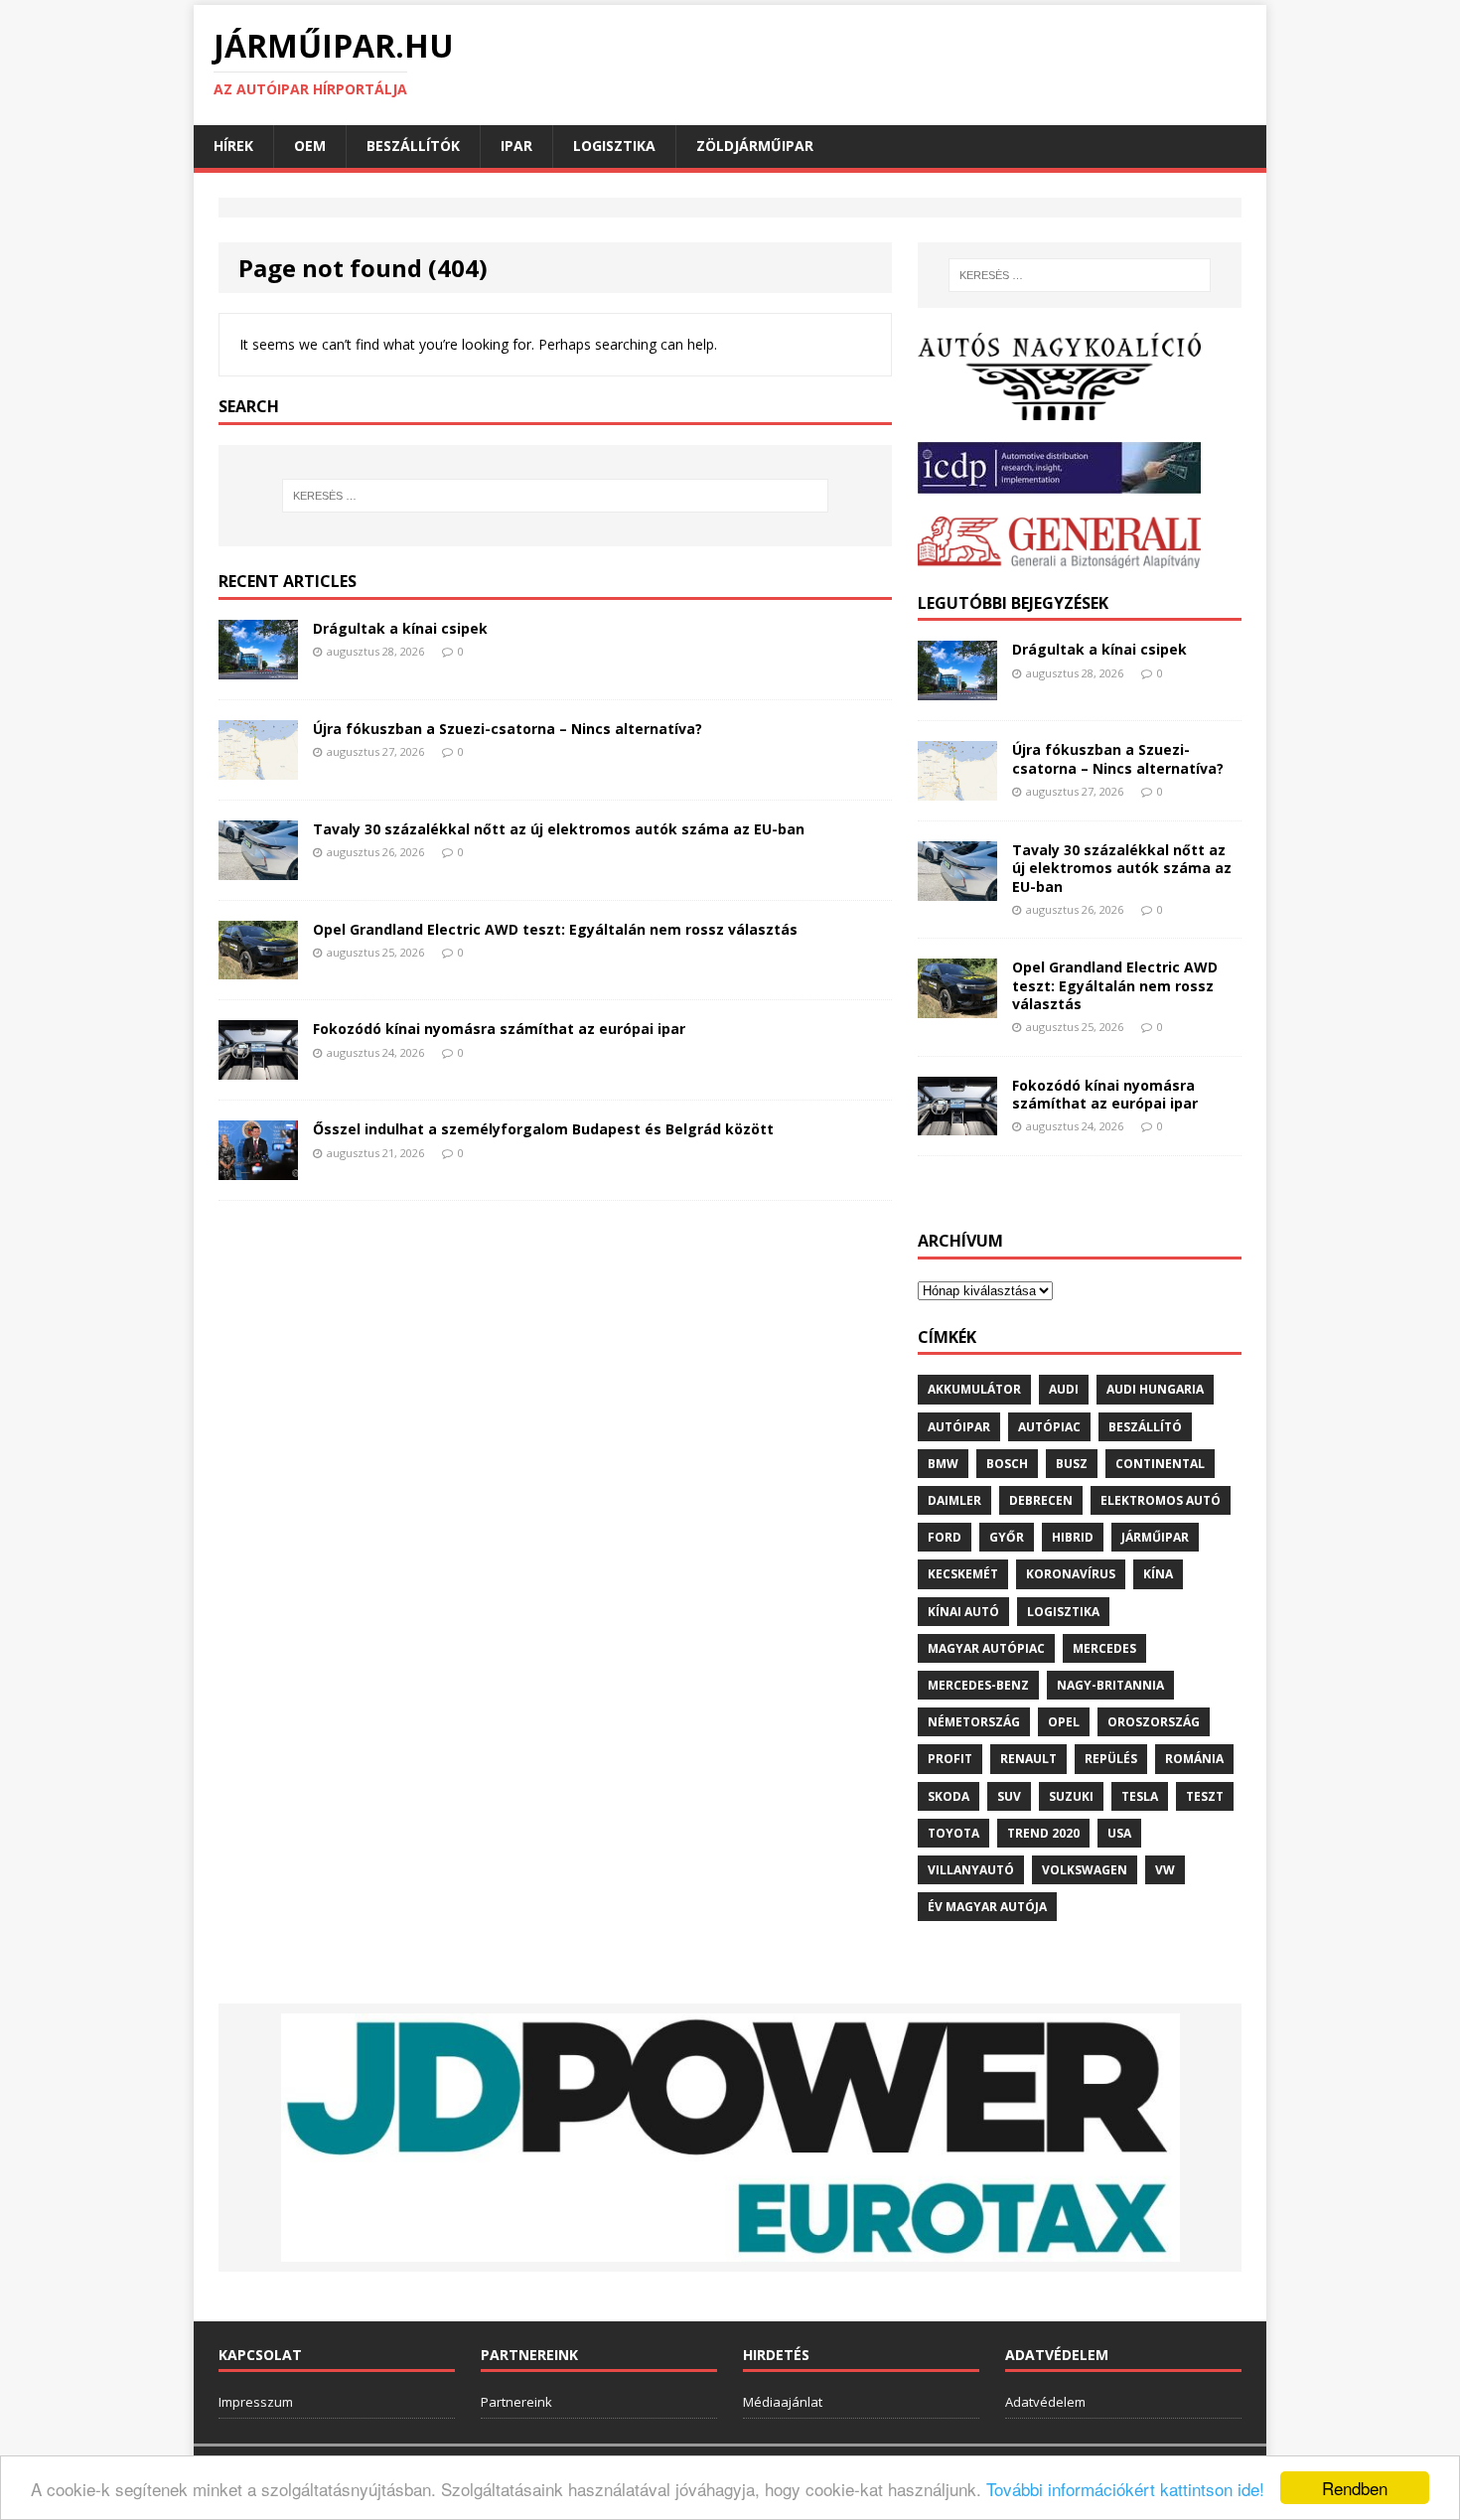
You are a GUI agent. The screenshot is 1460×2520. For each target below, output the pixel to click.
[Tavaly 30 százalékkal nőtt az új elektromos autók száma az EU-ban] (258, 868)
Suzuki (1071, 1796)
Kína (1158, 1574)
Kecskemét (963, 1574)
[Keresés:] (555, 496)
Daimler (954, 1500)
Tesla (1140, 1796)
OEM (310, 146)
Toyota (953, 1833)
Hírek (233, 146)
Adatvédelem (1045, 2402)
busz (1072, 1464)
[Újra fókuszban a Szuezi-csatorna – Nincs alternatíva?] (258, 767)
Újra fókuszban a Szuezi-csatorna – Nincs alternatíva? (508, 729)
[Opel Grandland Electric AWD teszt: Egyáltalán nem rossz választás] (258, 968)
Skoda (949, 1796)
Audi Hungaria (1155, 1389)
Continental (1160, 1464)
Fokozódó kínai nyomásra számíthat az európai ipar (499, 1029)
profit (950, 1759)
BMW (943, 1464)
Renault (1028, 1759)
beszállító (1145, 1427)
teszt (1205, 1796)
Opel (1064, 1722)
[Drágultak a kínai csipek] (258, 667)
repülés (1111, 1759)
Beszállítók (413, 146)
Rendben (1355, 2488)
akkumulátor (974, 1389)
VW (1165, 1870)
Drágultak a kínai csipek (400, 628)
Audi (1064, 1389)
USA (1119, 1833)
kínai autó (963, 1612)
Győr (1007, 1537)
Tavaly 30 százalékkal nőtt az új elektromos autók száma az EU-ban (559, 829)
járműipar (1155, 1537)
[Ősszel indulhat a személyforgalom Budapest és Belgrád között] (258, 1169)
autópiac (1049, 1427)
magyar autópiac (986, 1648)
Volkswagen (1085, 1870)
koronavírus (1071, 1574)
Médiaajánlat (783, 2402)
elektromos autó (1161, 1500)
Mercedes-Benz (978, 1685)
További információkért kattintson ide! (1125, 2489)
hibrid (1073, 1537)
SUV (1009, 1796)
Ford (945, 1537)
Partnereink (516, 2402)
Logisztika (614, 146)
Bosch (1007, 1464)
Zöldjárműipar (755, 146)
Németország (974, 1722)
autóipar (959, 1427)
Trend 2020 (1043, 1833)
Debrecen (1041, 1500)
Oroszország (1154, 1722)
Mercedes (1104, 1648)
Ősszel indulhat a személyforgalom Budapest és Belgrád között (543, 1129)
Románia (1194, 1759)
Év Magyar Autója (987, 1907)
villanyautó (971, 1870)
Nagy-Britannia (1110, 1685)
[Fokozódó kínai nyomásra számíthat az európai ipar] (258, 1068)
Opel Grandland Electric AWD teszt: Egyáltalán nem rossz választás (555, 929)
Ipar (516, 146)
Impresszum (256, 2402)
